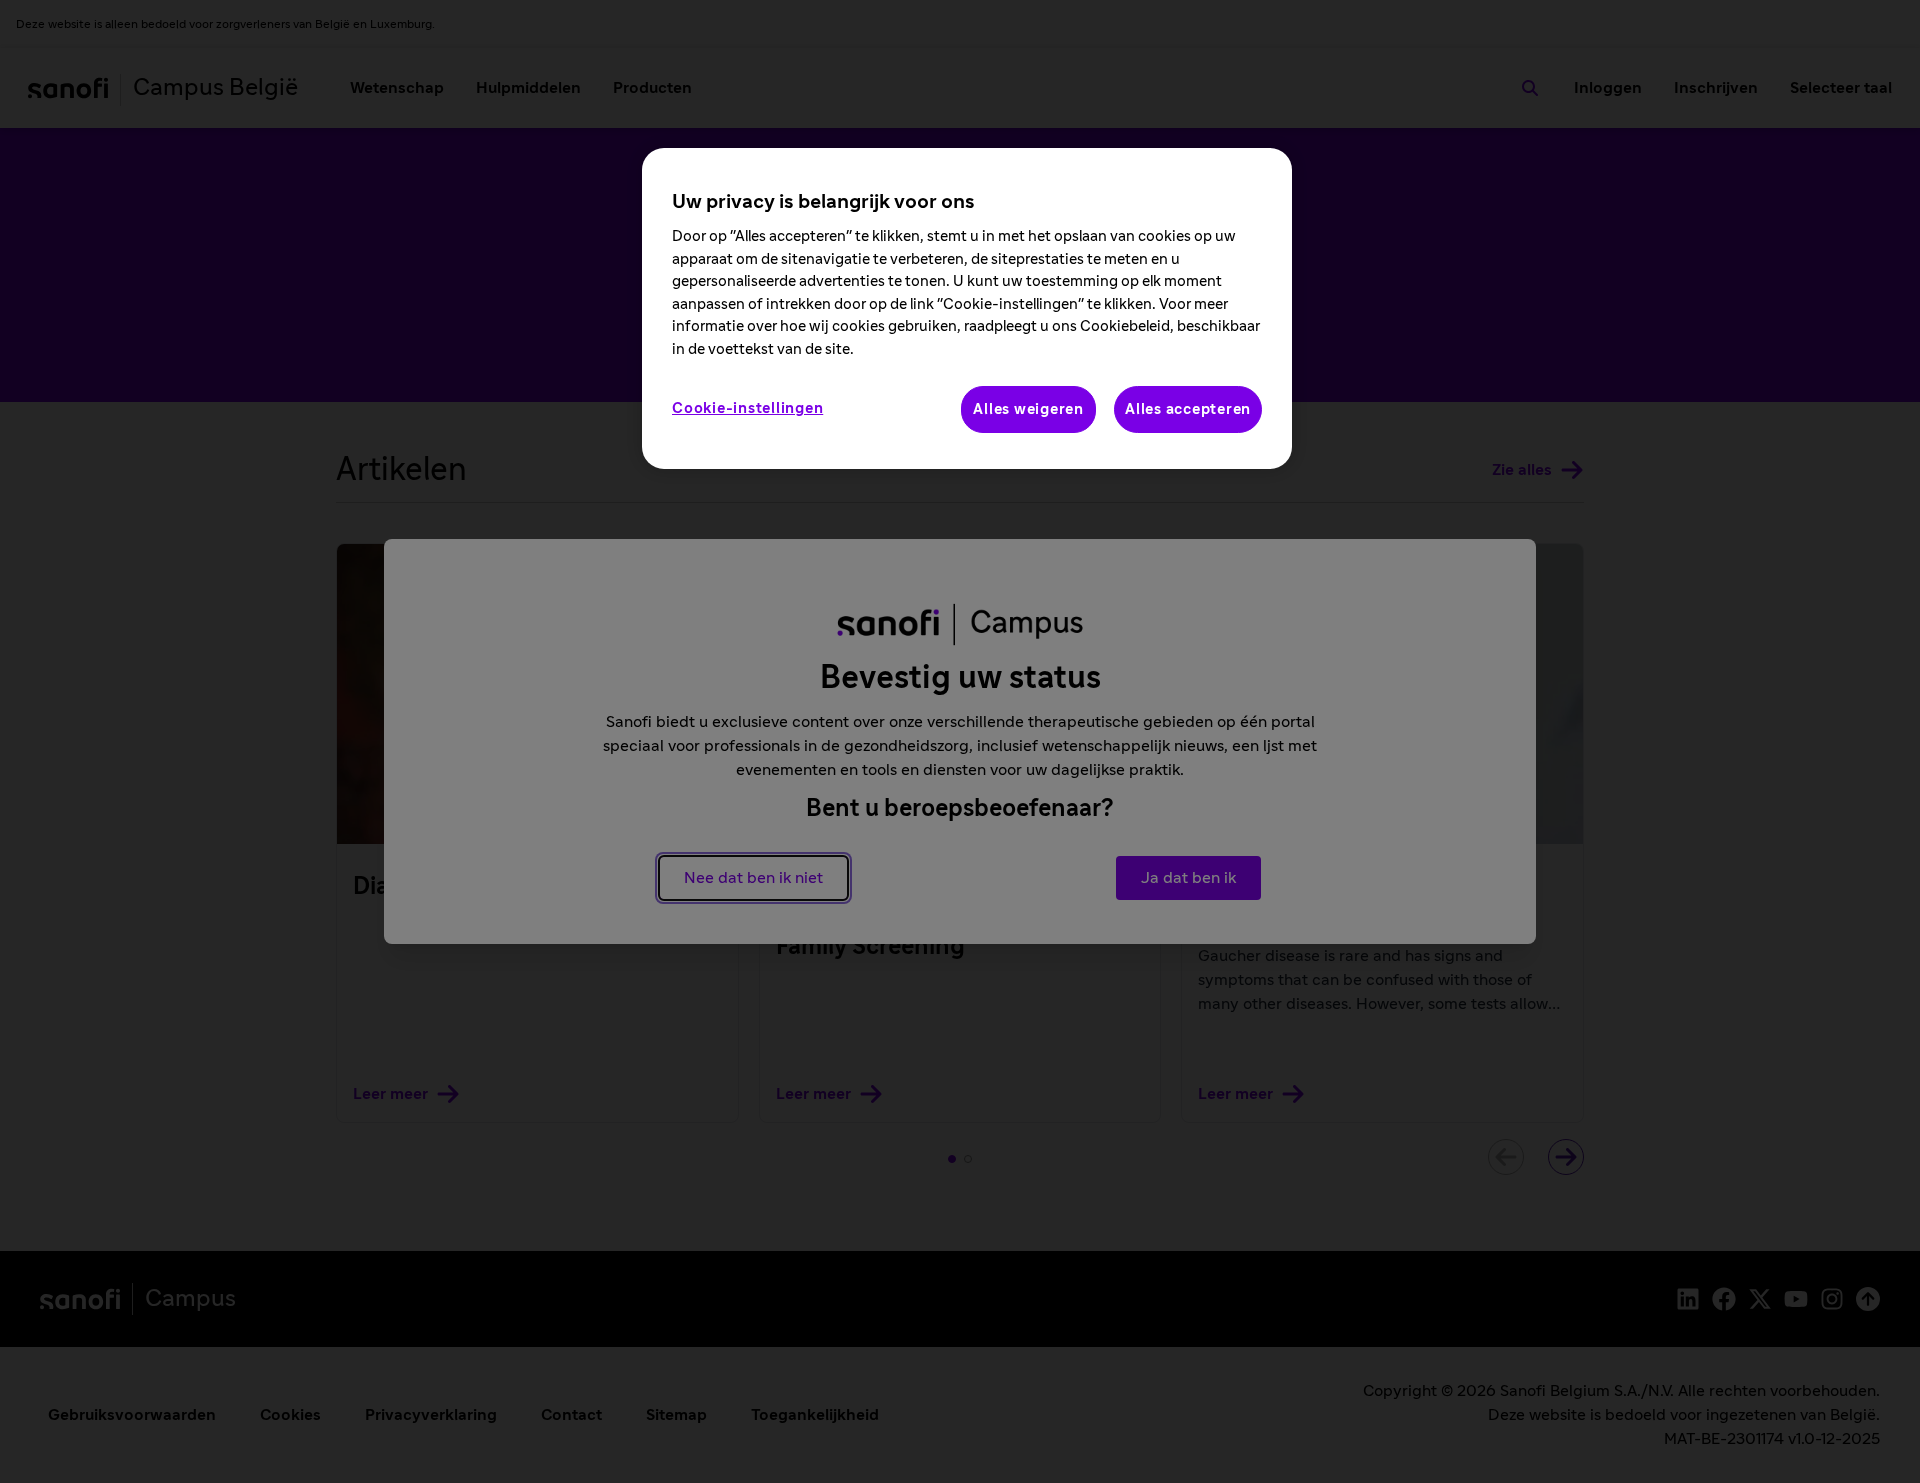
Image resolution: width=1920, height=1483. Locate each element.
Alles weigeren (1028, 409)
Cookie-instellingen (747, 408)
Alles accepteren (1188, 409)
